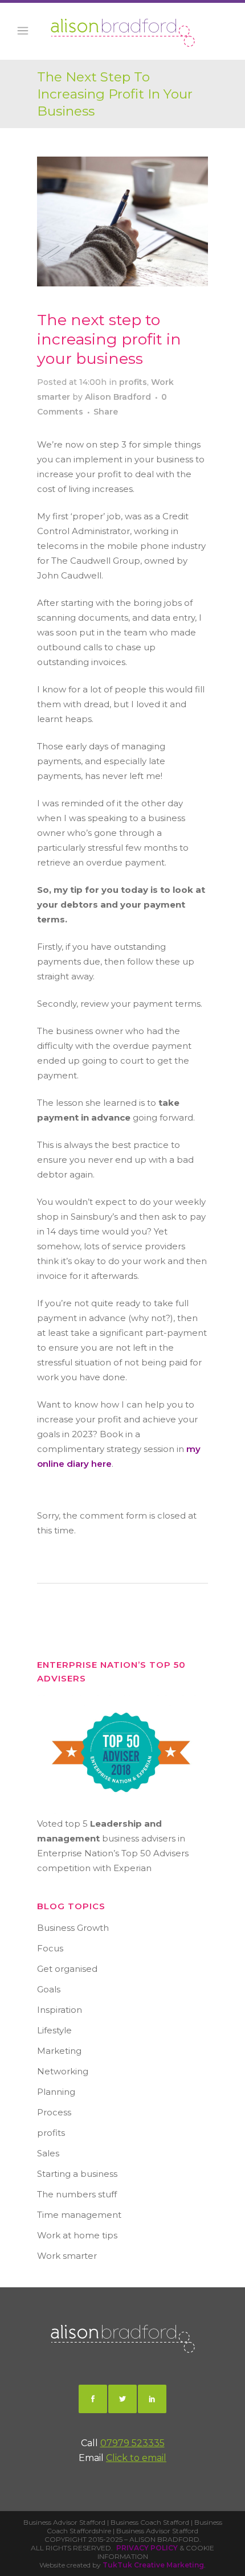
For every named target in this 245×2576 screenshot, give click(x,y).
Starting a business (77, 2174)
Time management (79, 2215)
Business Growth (73, 1928)
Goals (49, 1989)
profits (133, 382)
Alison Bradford (118, 397)
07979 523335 (132, 2443)
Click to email (136, 2458)
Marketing (59, 2051)
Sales (48, 2153)
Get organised (67, 1969)
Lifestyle (54, 2030)
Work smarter (67, 2256)
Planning (56, 2092)
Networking (63, 2071)
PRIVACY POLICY (147, 2548)
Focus (50, 1948)
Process (54, 2112)
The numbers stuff (77, 2194)
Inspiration (60, 2010)
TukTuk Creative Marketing (153, 2565)
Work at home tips (77, 2235)
